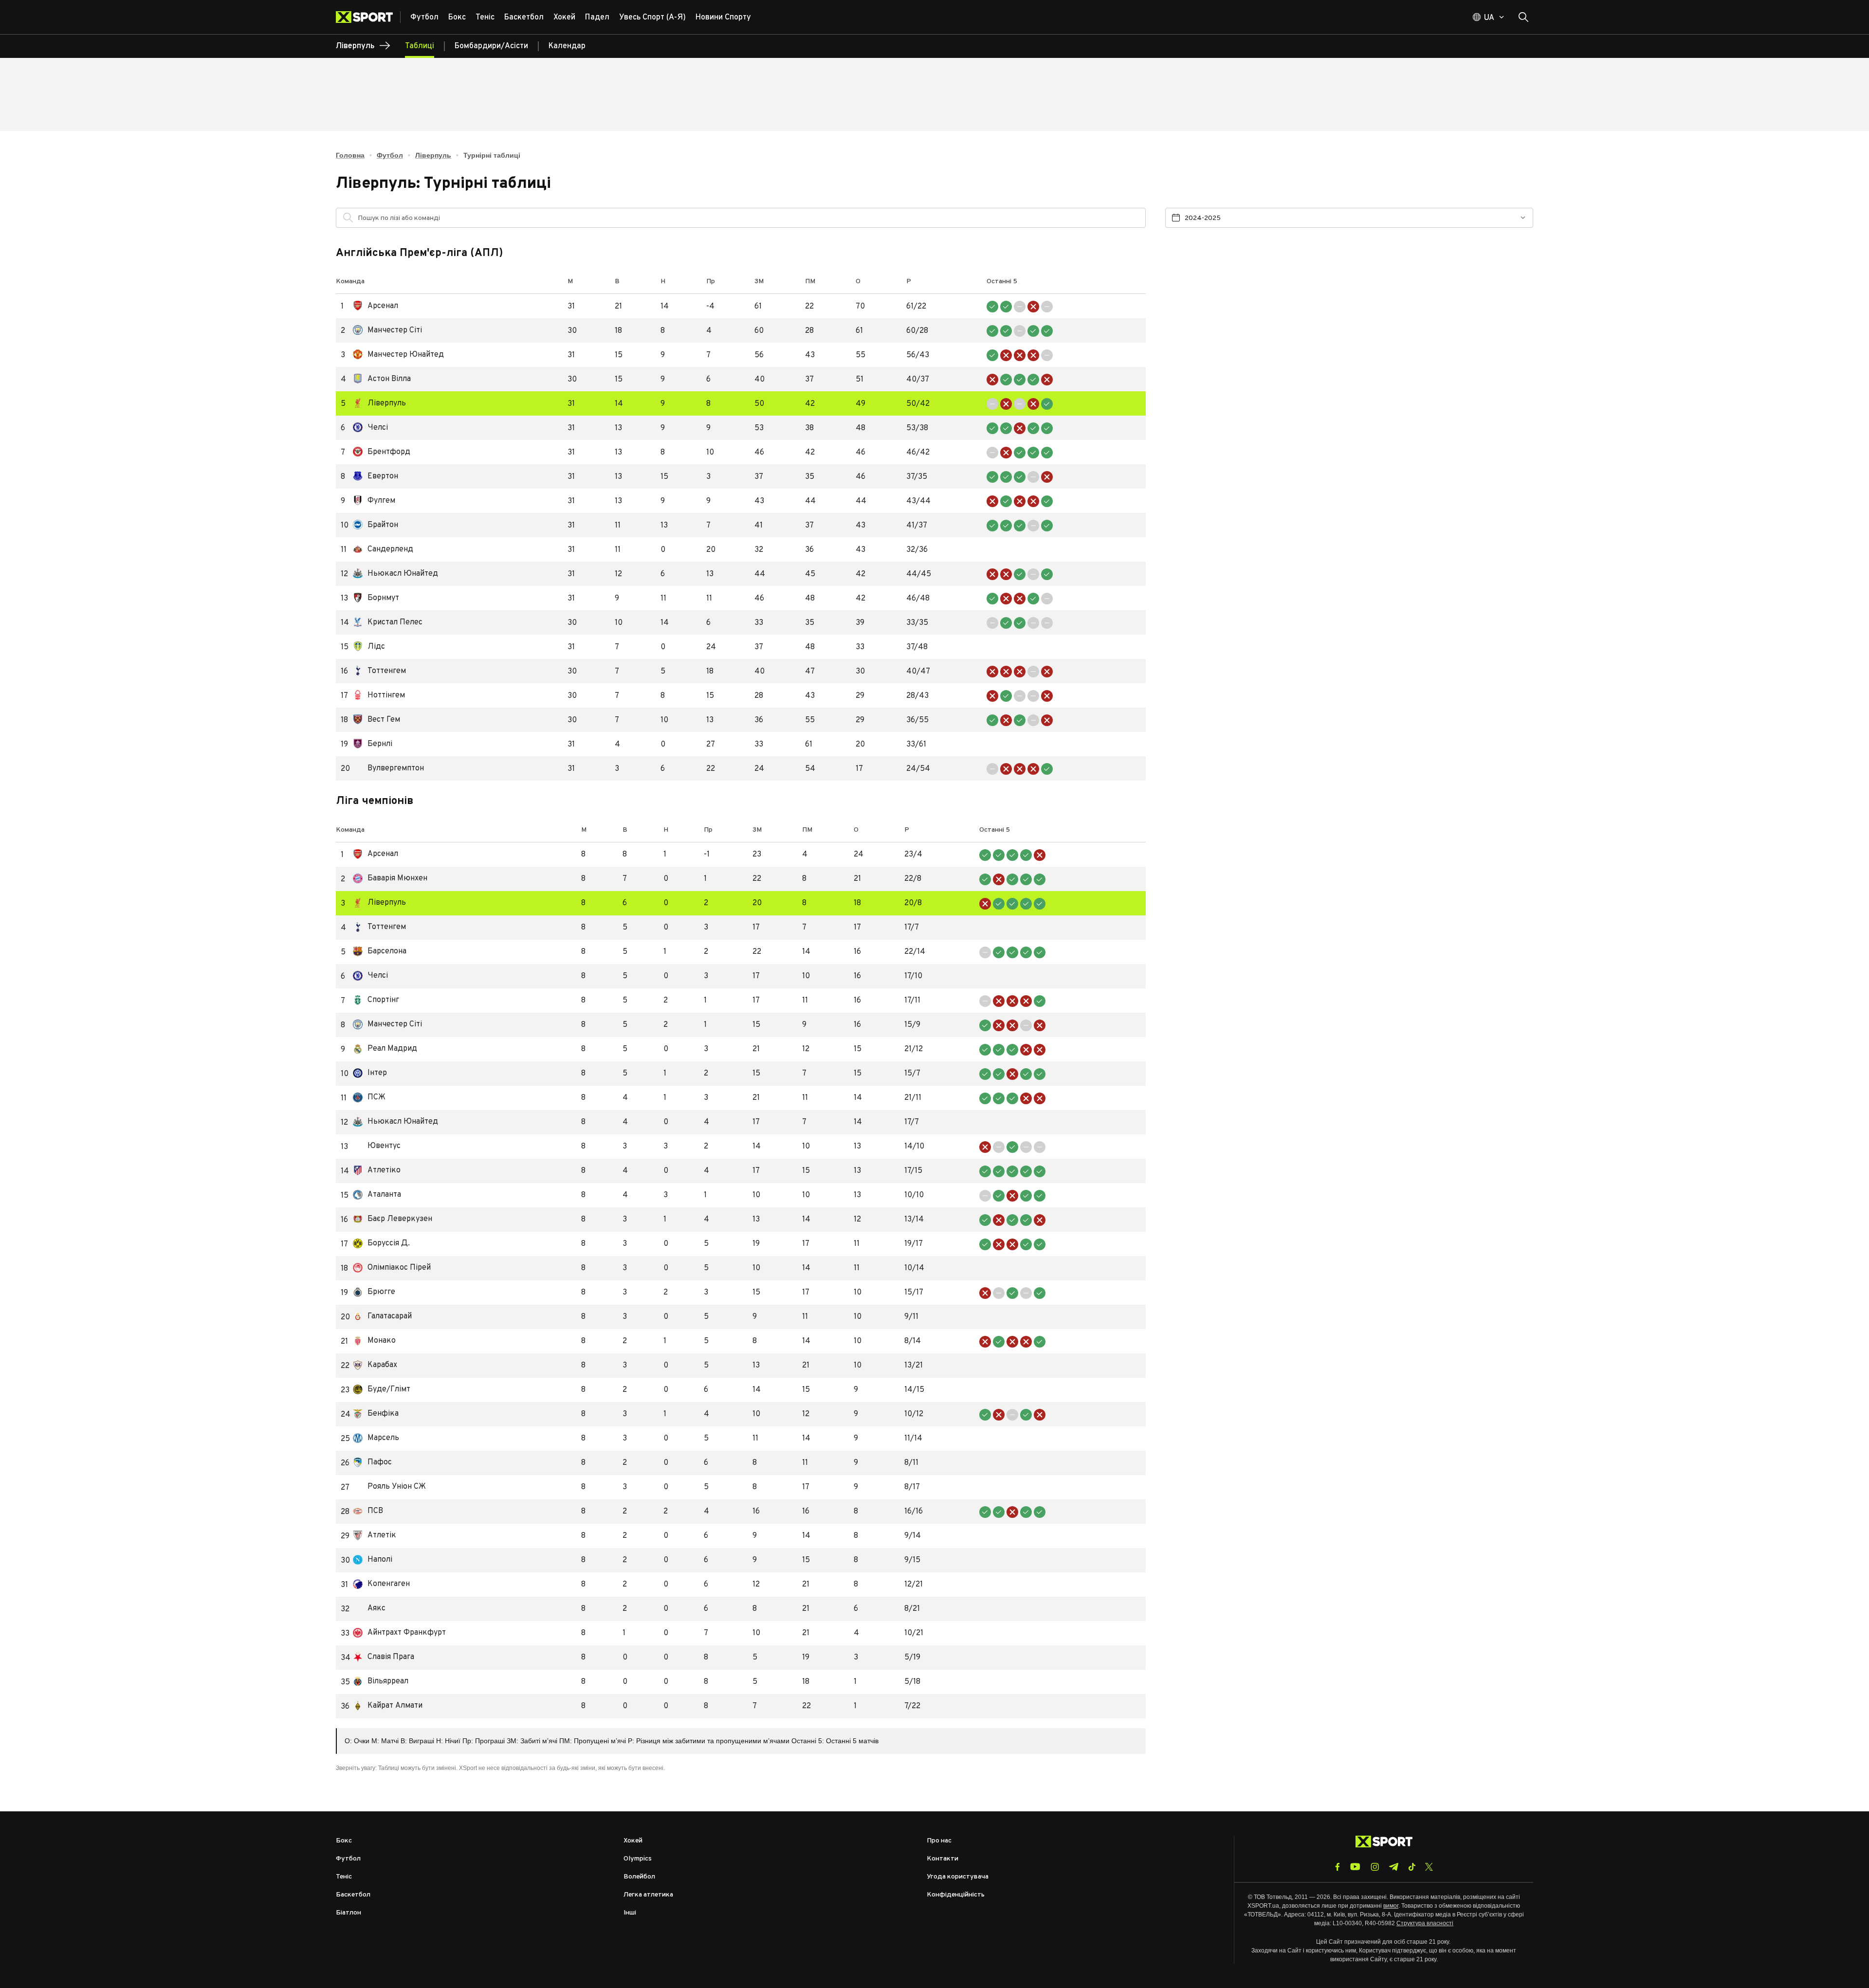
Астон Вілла (382, 379)
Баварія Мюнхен (390, 879)
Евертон (376, 477)
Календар (567, 46)
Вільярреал (381, 1682)
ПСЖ (369, 1098)
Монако (374, 1341)
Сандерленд (383, 550)
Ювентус (377, 1146)
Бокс (344, 1841)
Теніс (344, 1877)
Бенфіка (376, 1414)
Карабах (375, 1365)
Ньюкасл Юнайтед (395, 574)
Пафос (372, 1463)
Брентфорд (382, 452)
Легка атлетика (648, 1895)
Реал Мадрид (385, 1049)
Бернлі (373, 744)
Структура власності (1425, 1923)
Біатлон (348, 1913)
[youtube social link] (1355, 1867)
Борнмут (376, 598)
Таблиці (420, 46)
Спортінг (376, 1000)
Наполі (373, 1560)
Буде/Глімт (382, 1390)
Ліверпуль (433, 155)
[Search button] (1523, 17)
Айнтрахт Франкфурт (399, 1633)
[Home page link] (368, 17)
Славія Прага (384, 1657)
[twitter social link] (1429, 1867)
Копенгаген (381, 1584)
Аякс (369, 1609)
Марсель (376, 1438)
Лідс (369, 647)
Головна (350, 155)
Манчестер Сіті (387, 331)
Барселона (380, 952)
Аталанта (377, 1195)
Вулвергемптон (388, 769)
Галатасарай (382, 1317)
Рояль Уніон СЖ (389, 1487)
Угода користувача (958, 1877)
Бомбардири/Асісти (491, 46)
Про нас (939, 1841)
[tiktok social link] (1412, 1867)
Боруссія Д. (381, 1244)
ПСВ (368, 1511)
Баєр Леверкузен (393, 1219)
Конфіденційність (956, 1895)
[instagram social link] (1375, 1867)
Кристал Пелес (388, 623)
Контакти (943, 1859)
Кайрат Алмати (388, 1706)
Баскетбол (353, 1895)
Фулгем (374, 501)
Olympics (638, 1859)
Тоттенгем (379, 671)
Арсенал (376, 306)
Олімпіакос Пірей (392, 1268)
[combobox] (749, 218)
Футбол (390, 155)
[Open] (1134, 220)
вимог (1391, 1906)
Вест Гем (376, 720)
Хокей (633, 1841)
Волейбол (639, 1877)
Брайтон (376, 525)
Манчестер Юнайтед (398, 355)
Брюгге (374, 1292)
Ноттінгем (379, 696)
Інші (630, 1913)
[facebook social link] (1338, 1867)
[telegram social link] (1393, 1867)
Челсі (370, 428)
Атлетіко (377, 1171)
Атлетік (375, 1536)
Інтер (370, 1073)
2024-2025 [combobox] (1203, 218)
